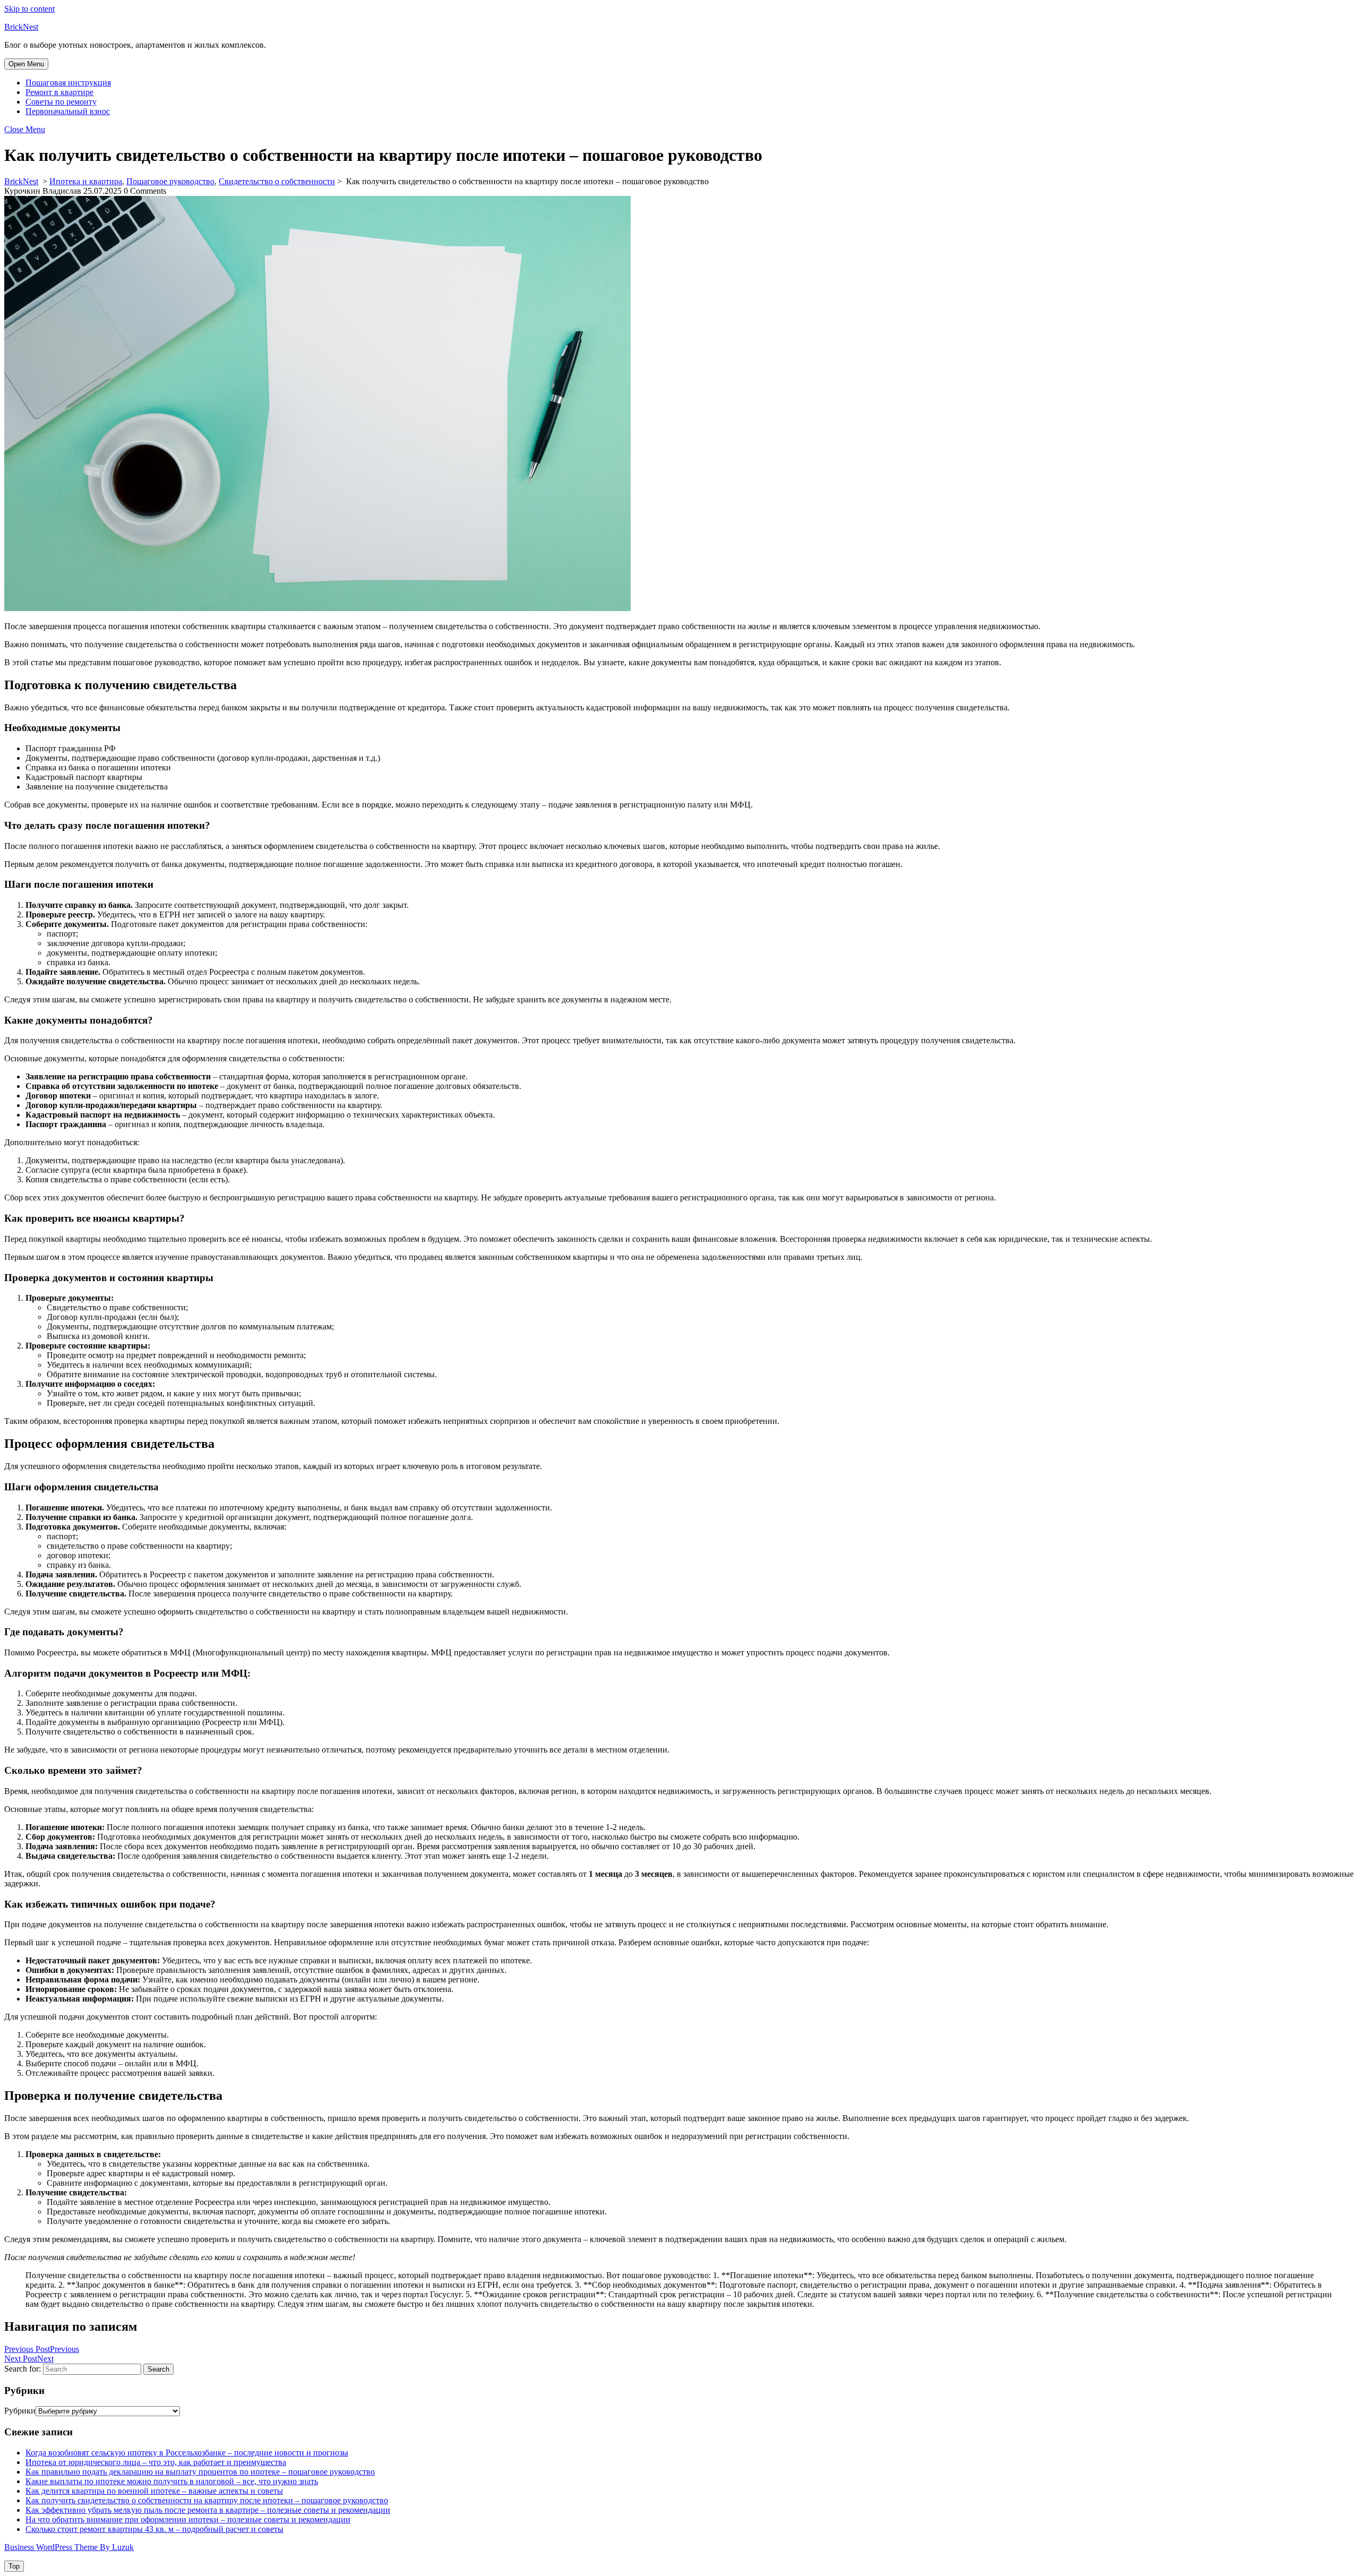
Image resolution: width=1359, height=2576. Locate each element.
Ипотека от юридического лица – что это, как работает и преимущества (156, 2462)
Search (158, 2369)
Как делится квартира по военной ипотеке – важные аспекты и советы (154, 2491)
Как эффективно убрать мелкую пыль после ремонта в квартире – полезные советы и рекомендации (208, 2510)
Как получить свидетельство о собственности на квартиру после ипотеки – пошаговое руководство (207, 2500)
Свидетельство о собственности (277, 181)
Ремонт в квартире (59, 92)
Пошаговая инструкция (68, 83)
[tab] (26, 64)
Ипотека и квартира (86, 181)
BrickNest (21, 27)
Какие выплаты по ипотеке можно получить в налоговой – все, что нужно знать (172, 2481)
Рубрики (20, 2411)
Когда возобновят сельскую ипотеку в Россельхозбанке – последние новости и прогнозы (187, 2453)
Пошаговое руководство (170, 181)
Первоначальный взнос (68, 111)
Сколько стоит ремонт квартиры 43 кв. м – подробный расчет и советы (154, 2529)
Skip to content (29, 9)
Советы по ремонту (61, 102)
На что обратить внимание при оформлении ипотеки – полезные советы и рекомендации (188, 2519)
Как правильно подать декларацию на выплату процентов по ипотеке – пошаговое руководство (200, 2472)
